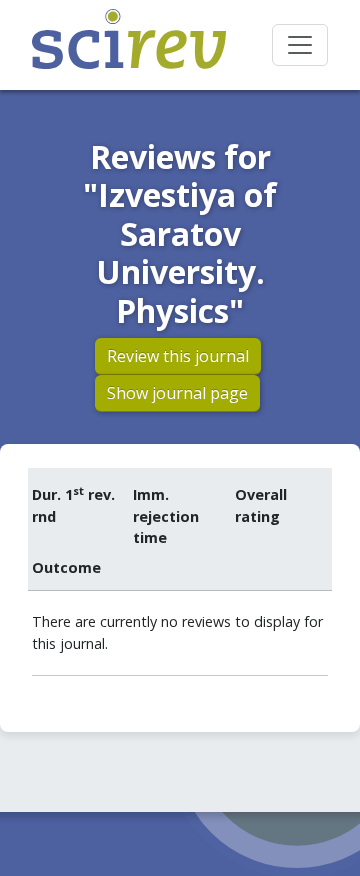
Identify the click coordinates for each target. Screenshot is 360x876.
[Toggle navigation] (300, 45)
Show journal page (177, 393)
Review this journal (178, 356)
